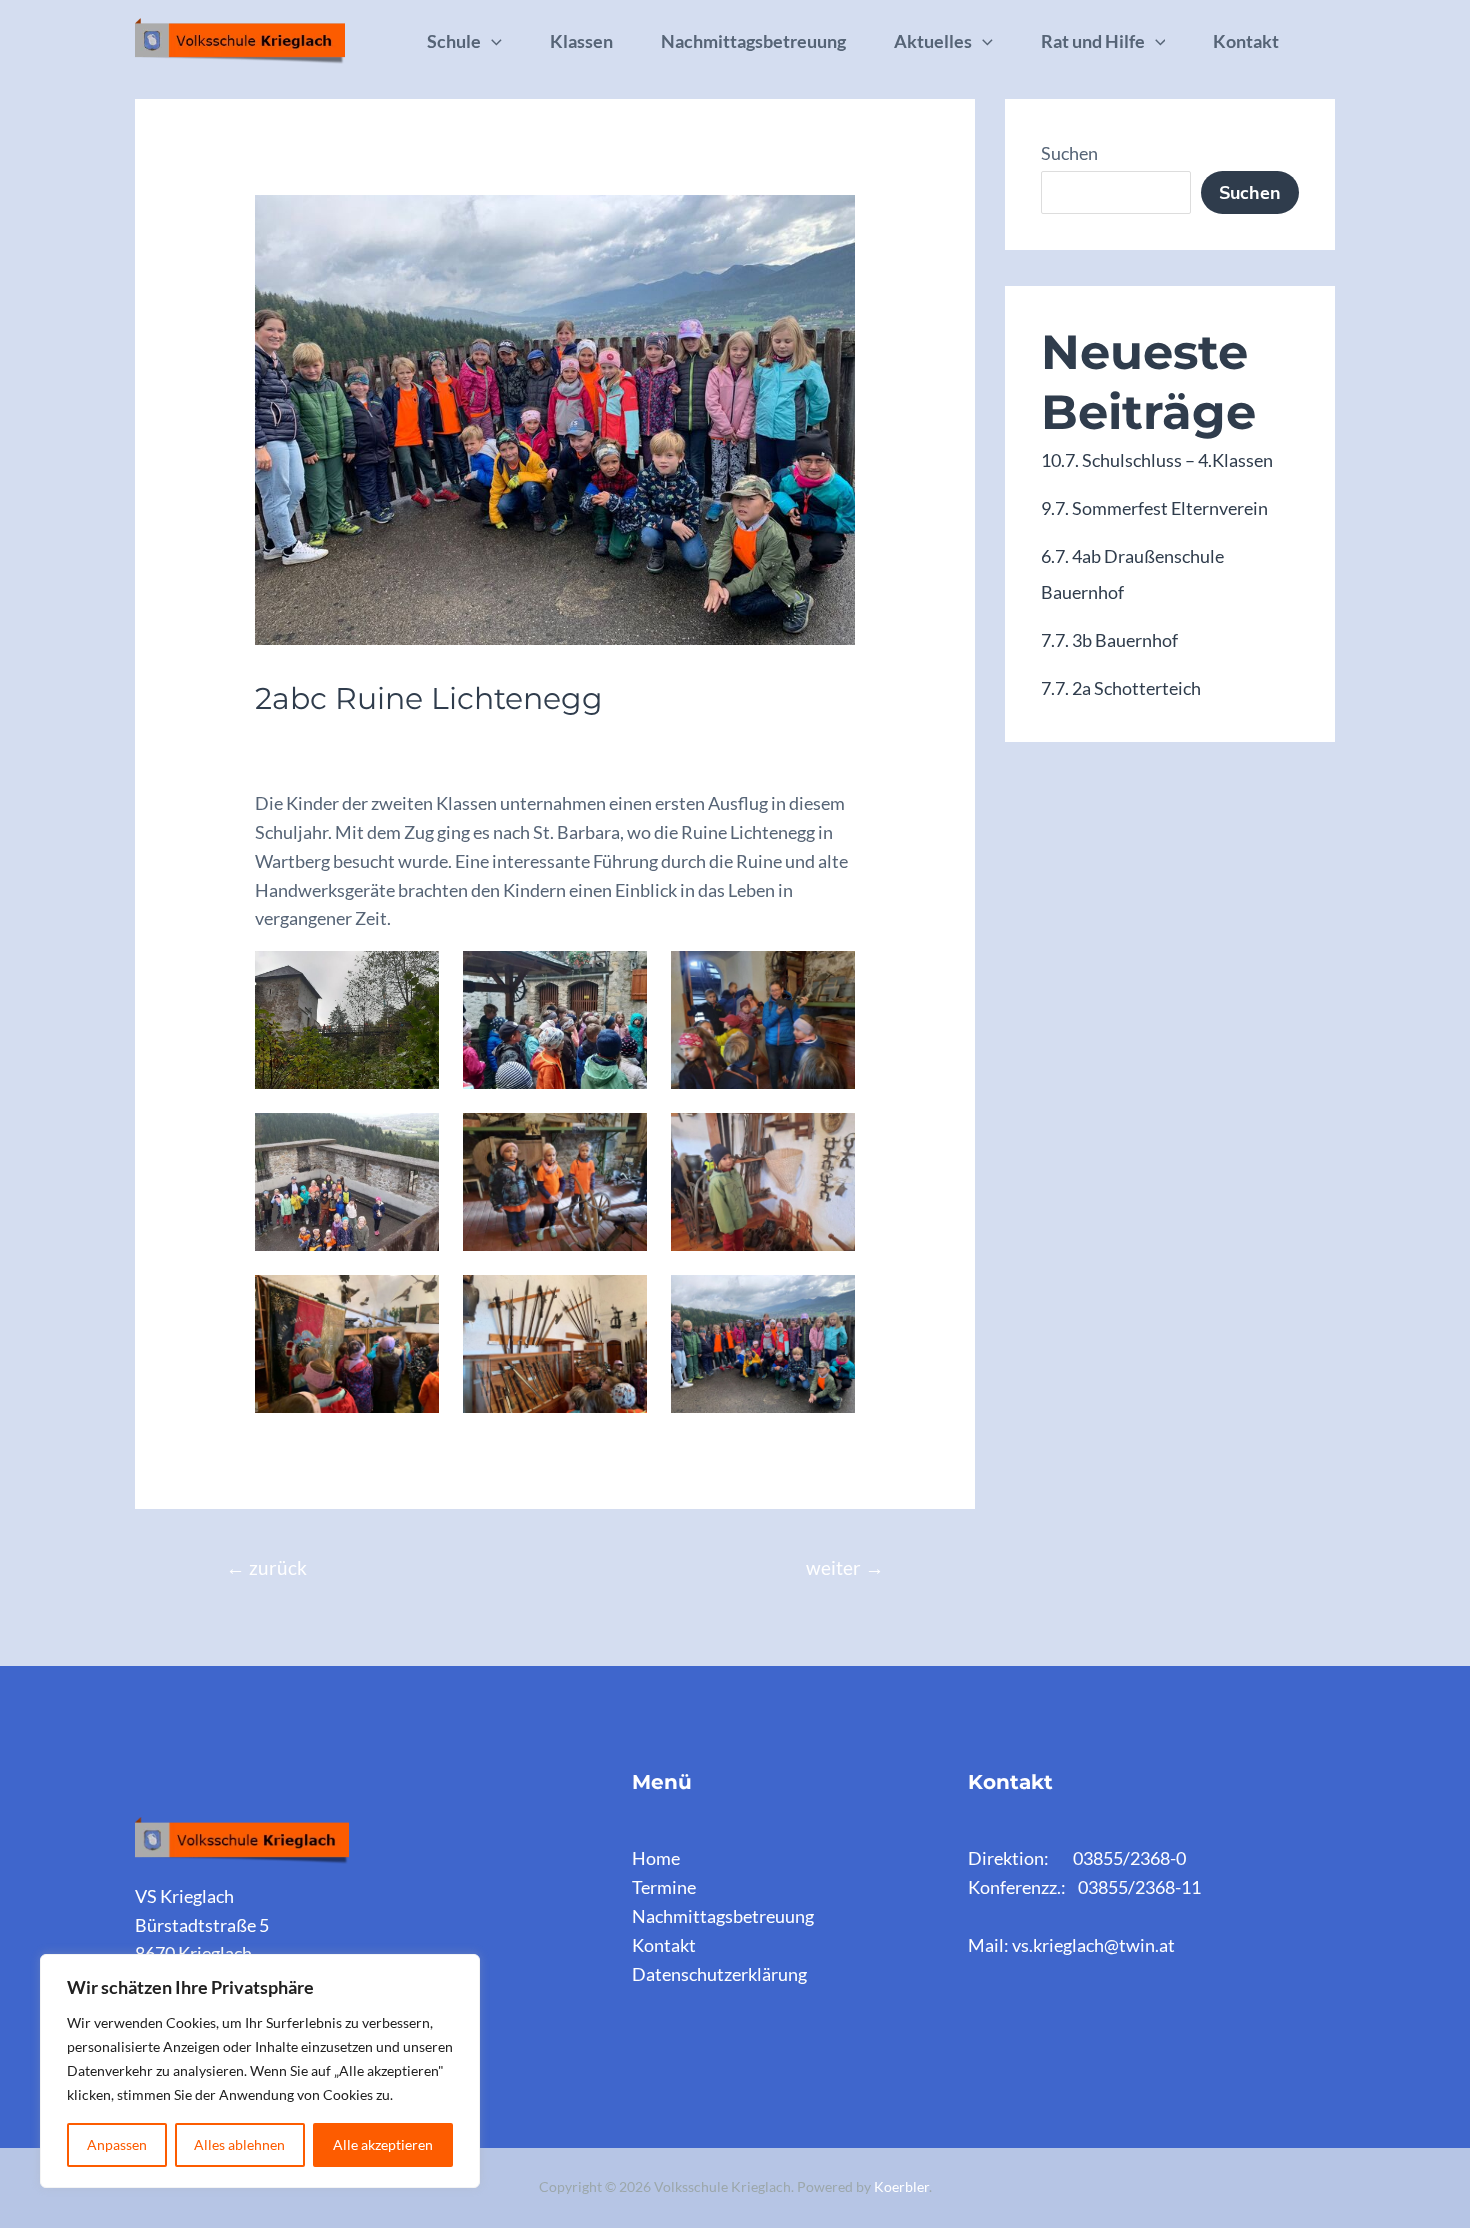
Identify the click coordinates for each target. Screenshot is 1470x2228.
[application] (491, 41)
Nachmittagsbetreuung (753, 41)
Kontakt (1246, 41)
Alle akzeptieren (383, 2144)
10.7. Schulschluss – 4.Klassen (1157, 460)
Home (656, 1858)
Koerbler (901, 2186)
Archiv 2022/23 (325, 740)
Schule (454, 41)
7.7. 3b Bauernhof (1109, 640)
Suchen (1069, 153)
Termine (664, 1887)
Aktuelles (933, 41)
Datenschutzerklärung (719, 1974)
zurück (266, 1567)
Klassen (581, 41)
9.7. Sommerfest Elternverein (1154, 508)
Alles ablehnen (239, 2144)
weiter (845, 1567)
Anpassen (117, 2144)
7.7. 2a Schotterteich (1121, 688)
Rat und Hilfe (1093, 41)
